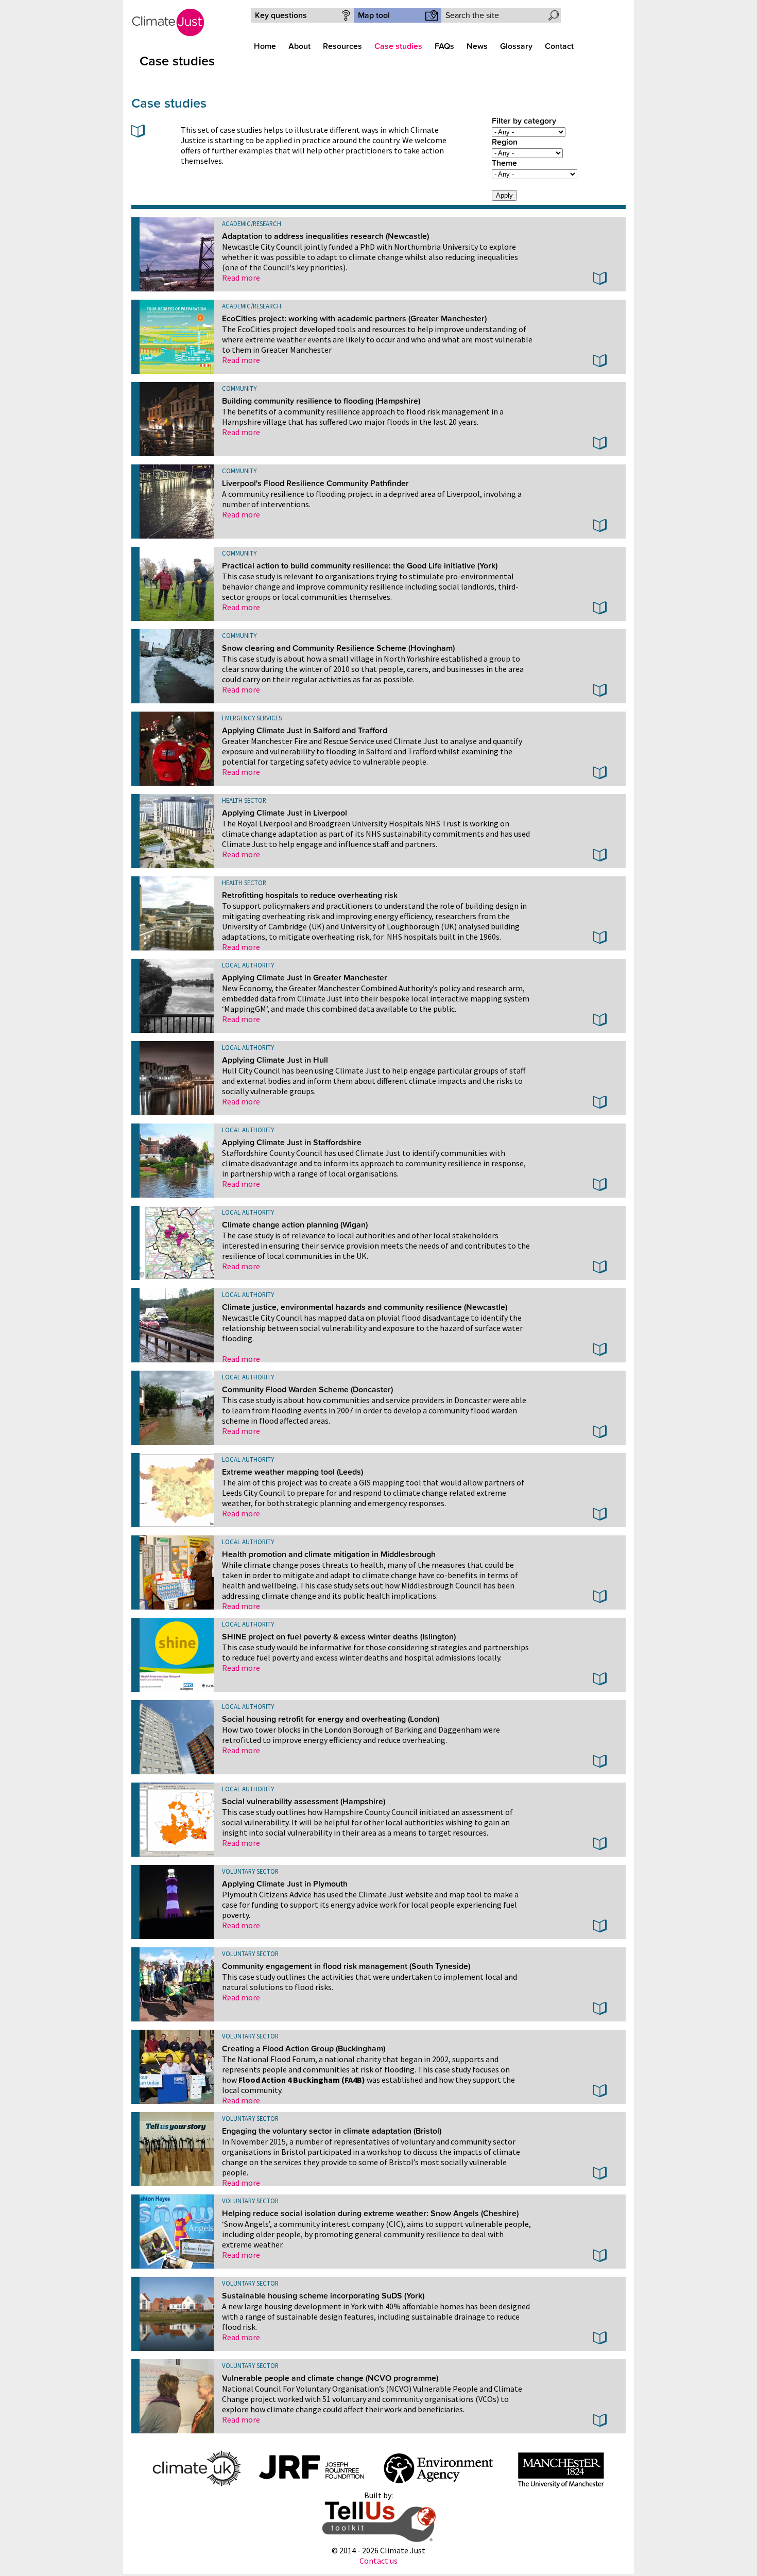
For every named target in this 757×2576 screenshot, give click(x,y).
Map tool (374, 15)
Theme (504, 163)
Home (265, 46)
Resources (342, 46)
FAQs (444, 46)
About (299, 46)
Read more (241, 278)
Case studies (398, 46)
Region (505, 142)
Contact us (378, 2561)
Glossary (516, 46)
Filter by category (524, 121)
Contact (559, 46)
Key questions (281, 15)
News (477, 46)
